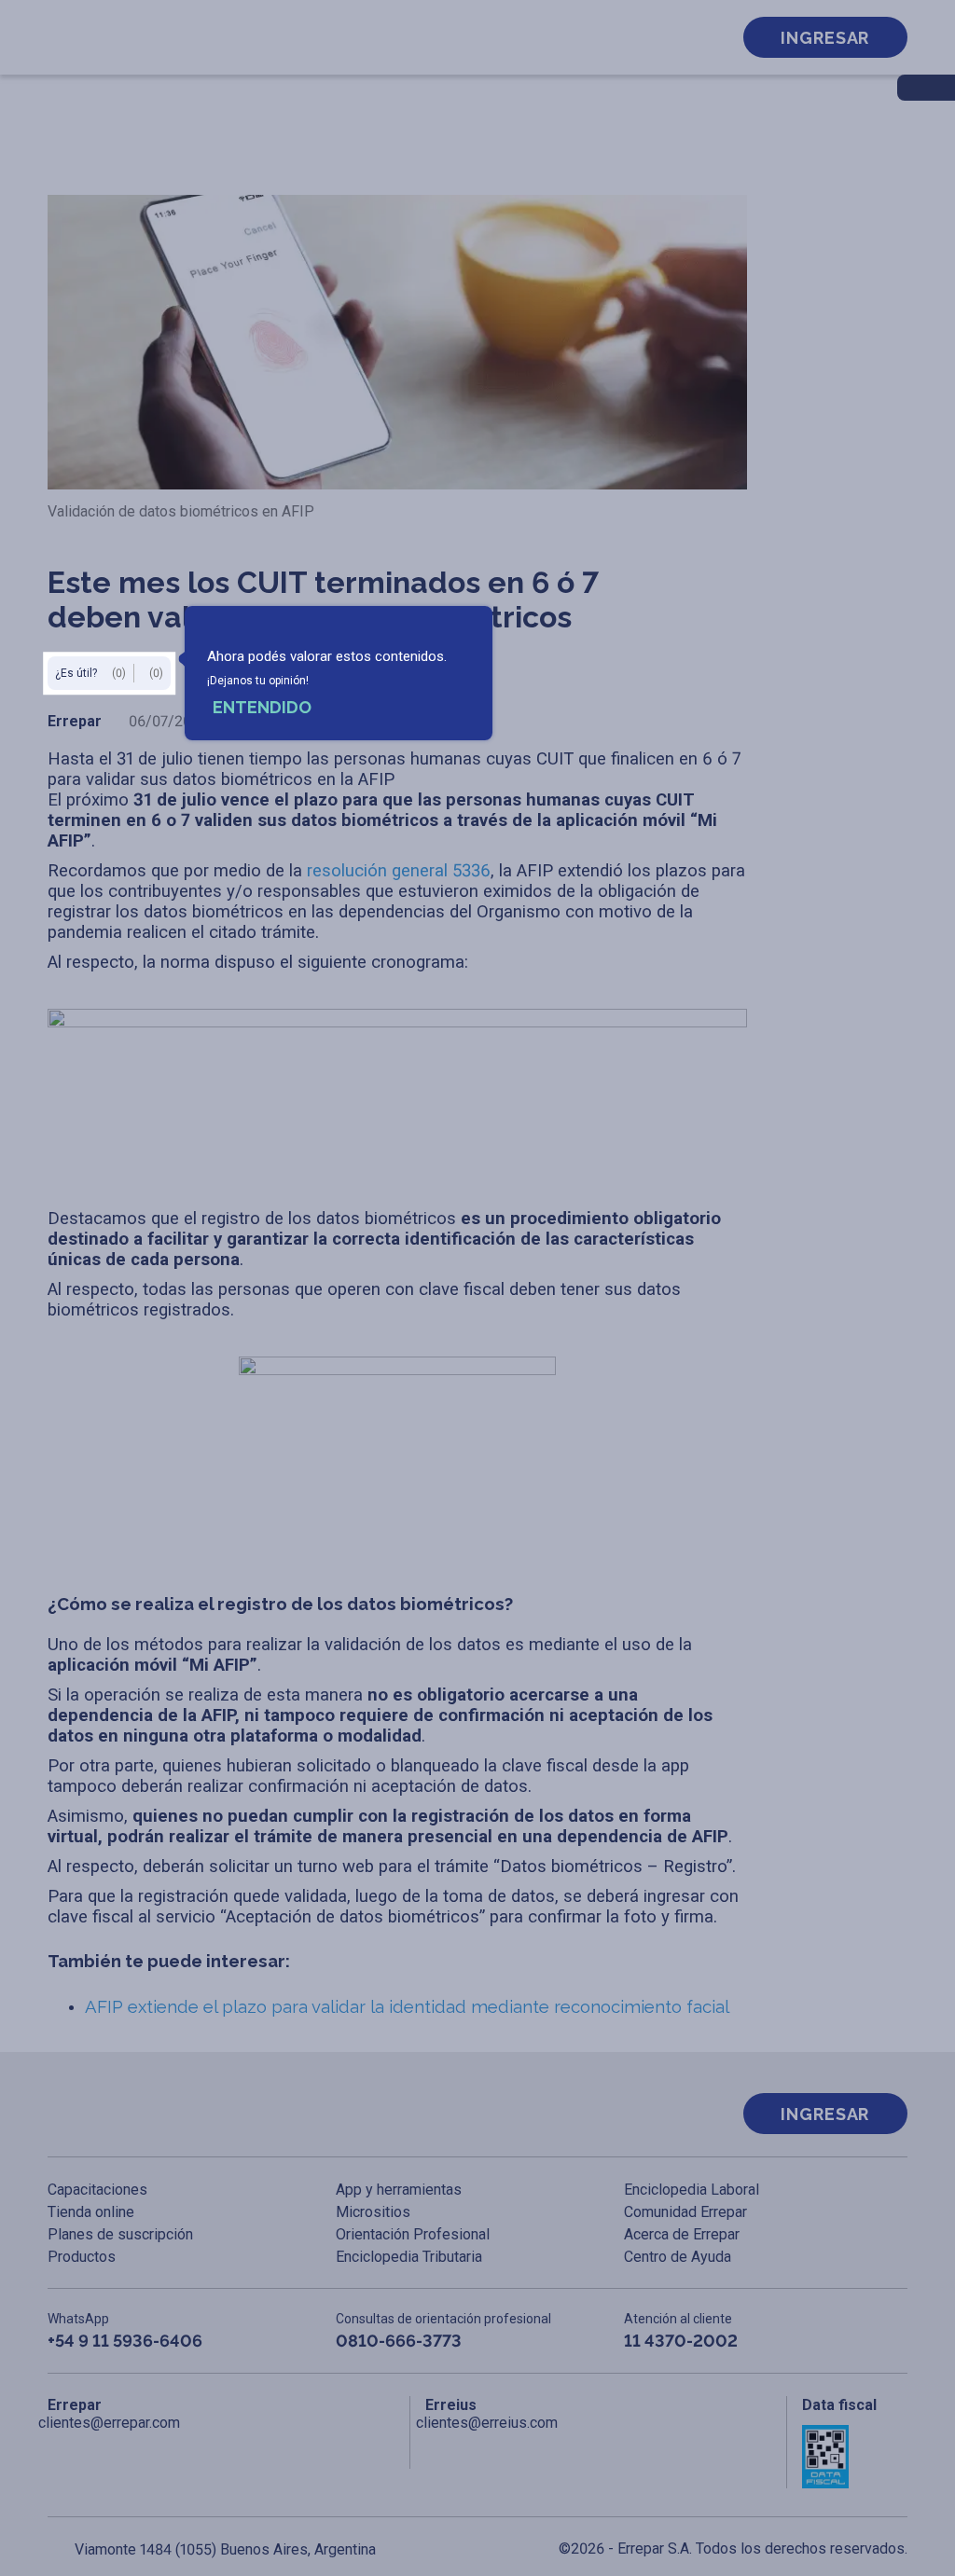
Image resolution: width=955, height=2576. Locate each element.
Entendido (262, 707)
